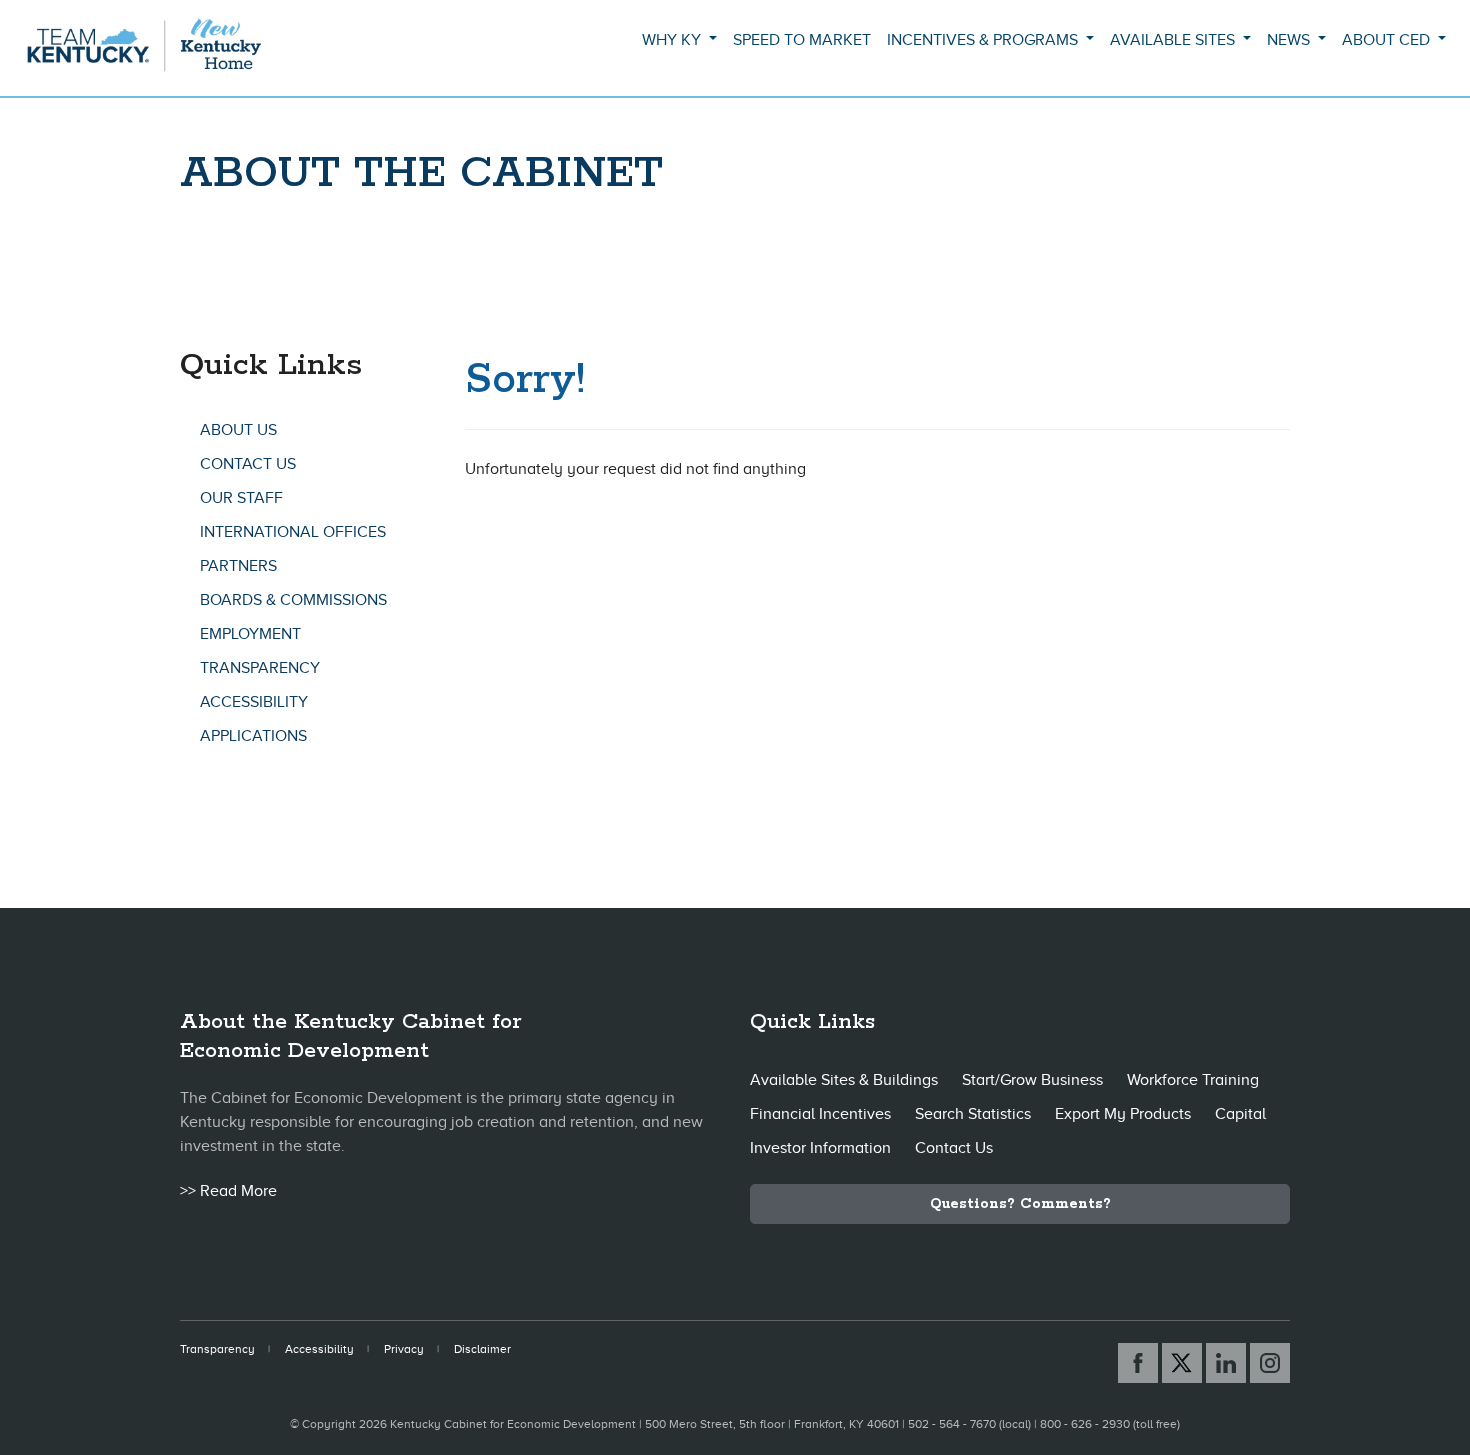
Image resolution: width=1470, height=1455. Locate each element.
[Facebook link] (1138, 1363)
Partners (238, 566)
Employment (250, 634)
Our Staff (241, 498)
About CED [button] (1388, 40)
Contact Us (248, 464)
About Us (238, 430)
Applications (253, 736)
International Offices (293, 532)
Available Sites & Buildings (844, 1080)
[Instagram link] (1270, 1363)
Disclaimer (482, 1349)
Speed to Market (802, 40)
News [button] (1290, 40)
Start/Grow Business (1032, 1080)
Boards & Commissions (293, 600)
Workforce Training (1193, 1080)
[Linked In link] (1226, 1363)
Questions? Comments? (1020, 1204)
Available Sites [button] (1174, 40)
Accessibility (254, 702)
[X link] (1182, 1363)
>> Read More (228, 1191)
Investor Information (820, 1148)
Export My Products (1123, 1114)
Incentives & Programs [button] (984, 40)
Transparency (260, 668)
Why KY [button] (673, 40)
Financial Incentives (820, 1114)
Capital (1240, 1114)
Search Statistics (973, 1114)
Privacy (404, 1349)
